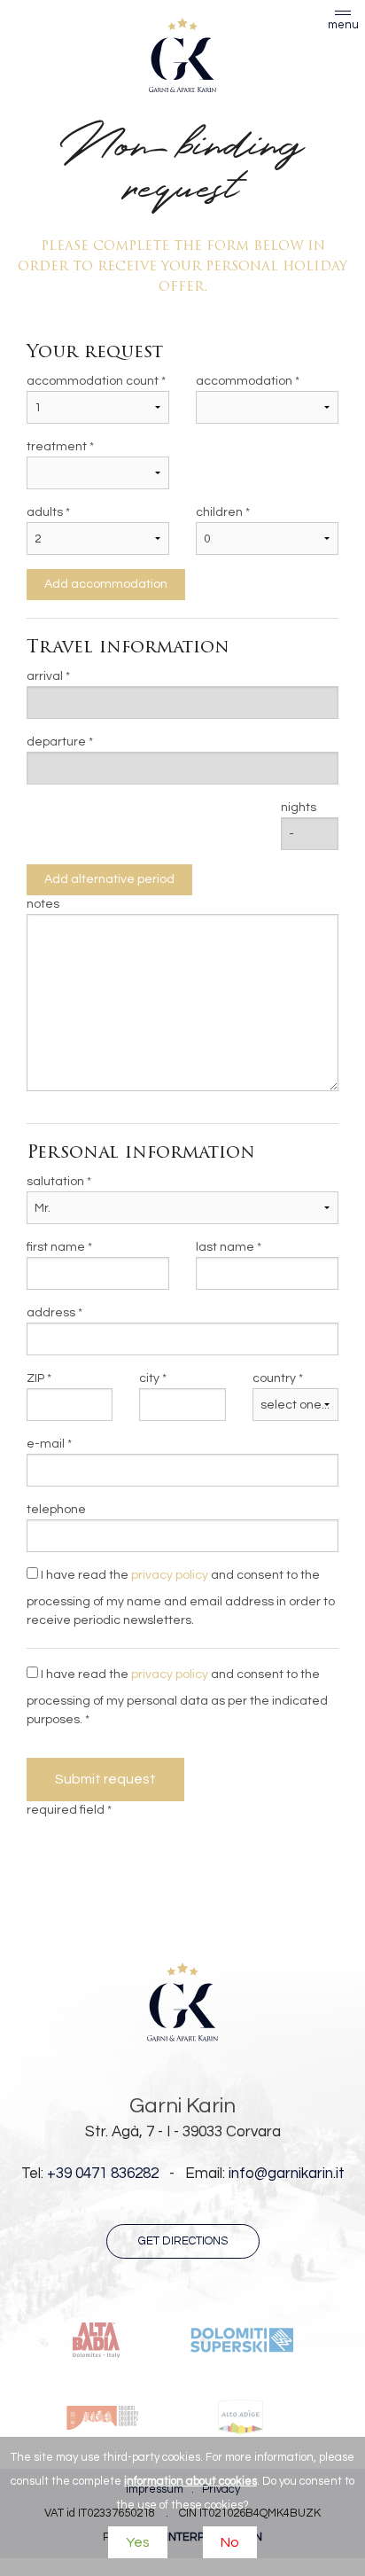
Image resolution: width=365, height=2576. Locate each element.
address (51, 1313)
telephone (56, 1510)
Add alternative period (109, 879)
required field (66, 1810)
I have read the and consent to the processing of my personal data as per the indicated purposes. (177, 1697)
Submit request (105, 1779)
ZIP (35, 1378)
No (230, 2542)
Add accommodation (106, 584)
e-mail (46, 1444)
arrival (45, 676)
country (274, 1378)
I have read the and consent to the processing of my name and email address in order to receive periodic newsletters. (181, 1598)
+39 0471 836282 (103, 2174)
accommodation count (93, 381)
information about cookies (190, 2481)
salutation (55, 1182)
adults (45, 512)
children (219, 512)
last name (225, 1247)
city (149, 1378)
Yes (138, 2542)
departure (56, 742)
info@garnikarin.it (287, 2174)
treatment (57, 447)
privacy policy (170, 1575)
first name (56, 1247)
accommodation (244, 381)
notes (43, 904)
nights (299, 808)
